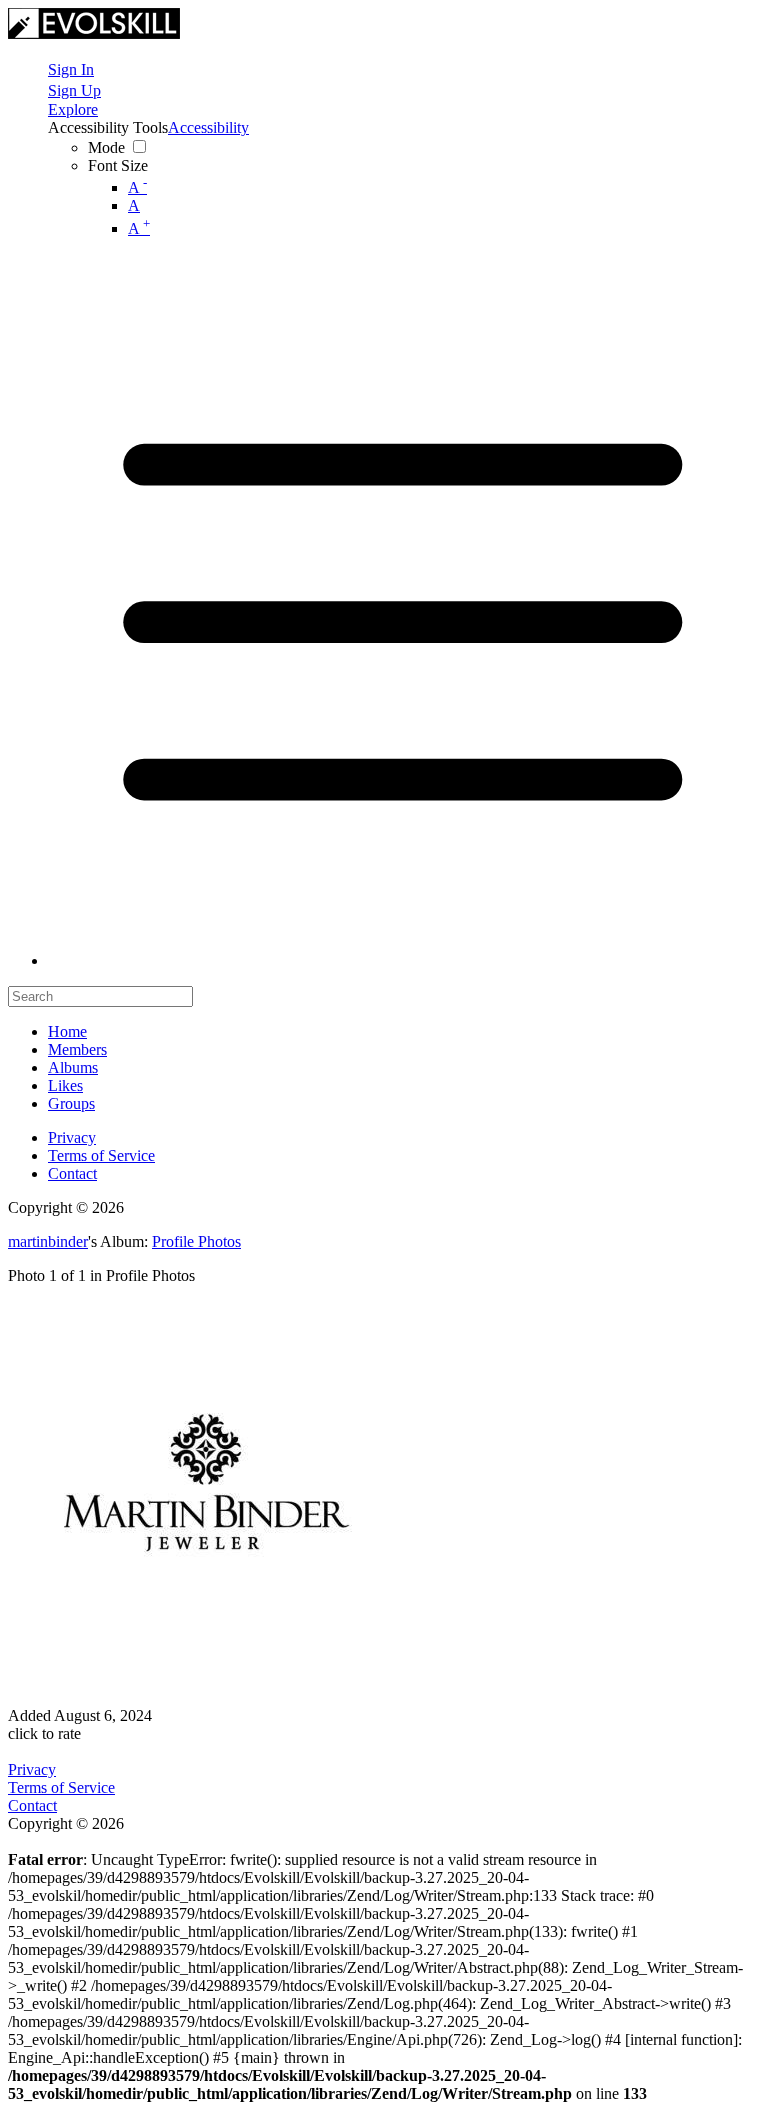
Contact (72, 1173)
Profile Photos (196, 1241)
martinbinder (48, 1241)
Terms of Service (101, 1155)
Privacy (72, 1137)
